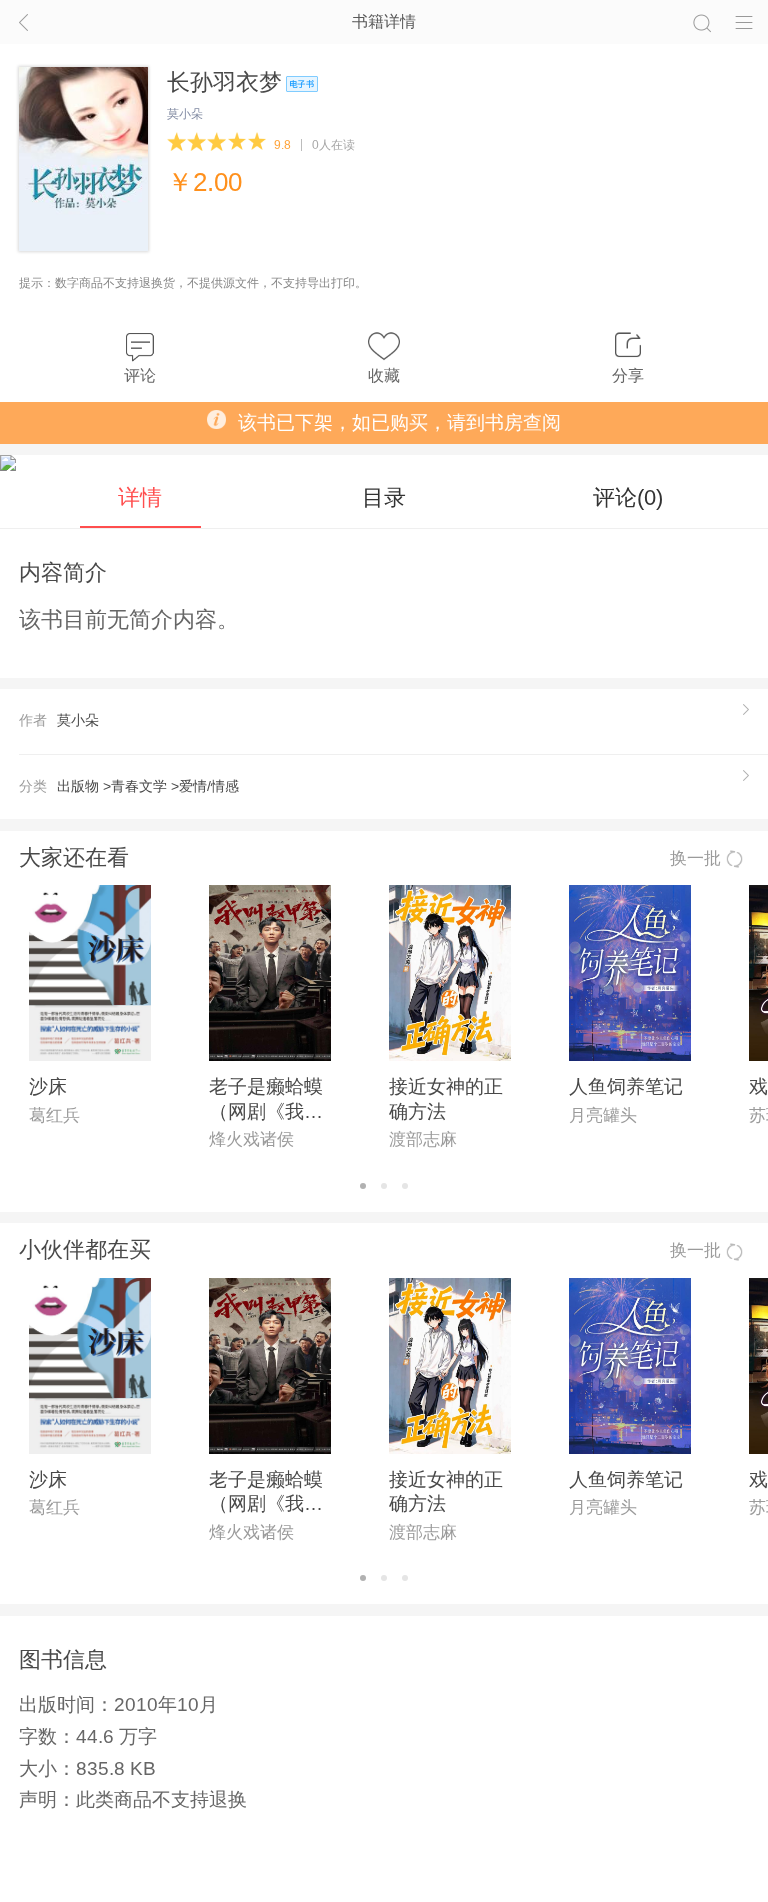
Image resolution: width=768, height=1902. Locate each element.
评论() (628, 497)
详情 (140, 497)
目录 (384, 497)
